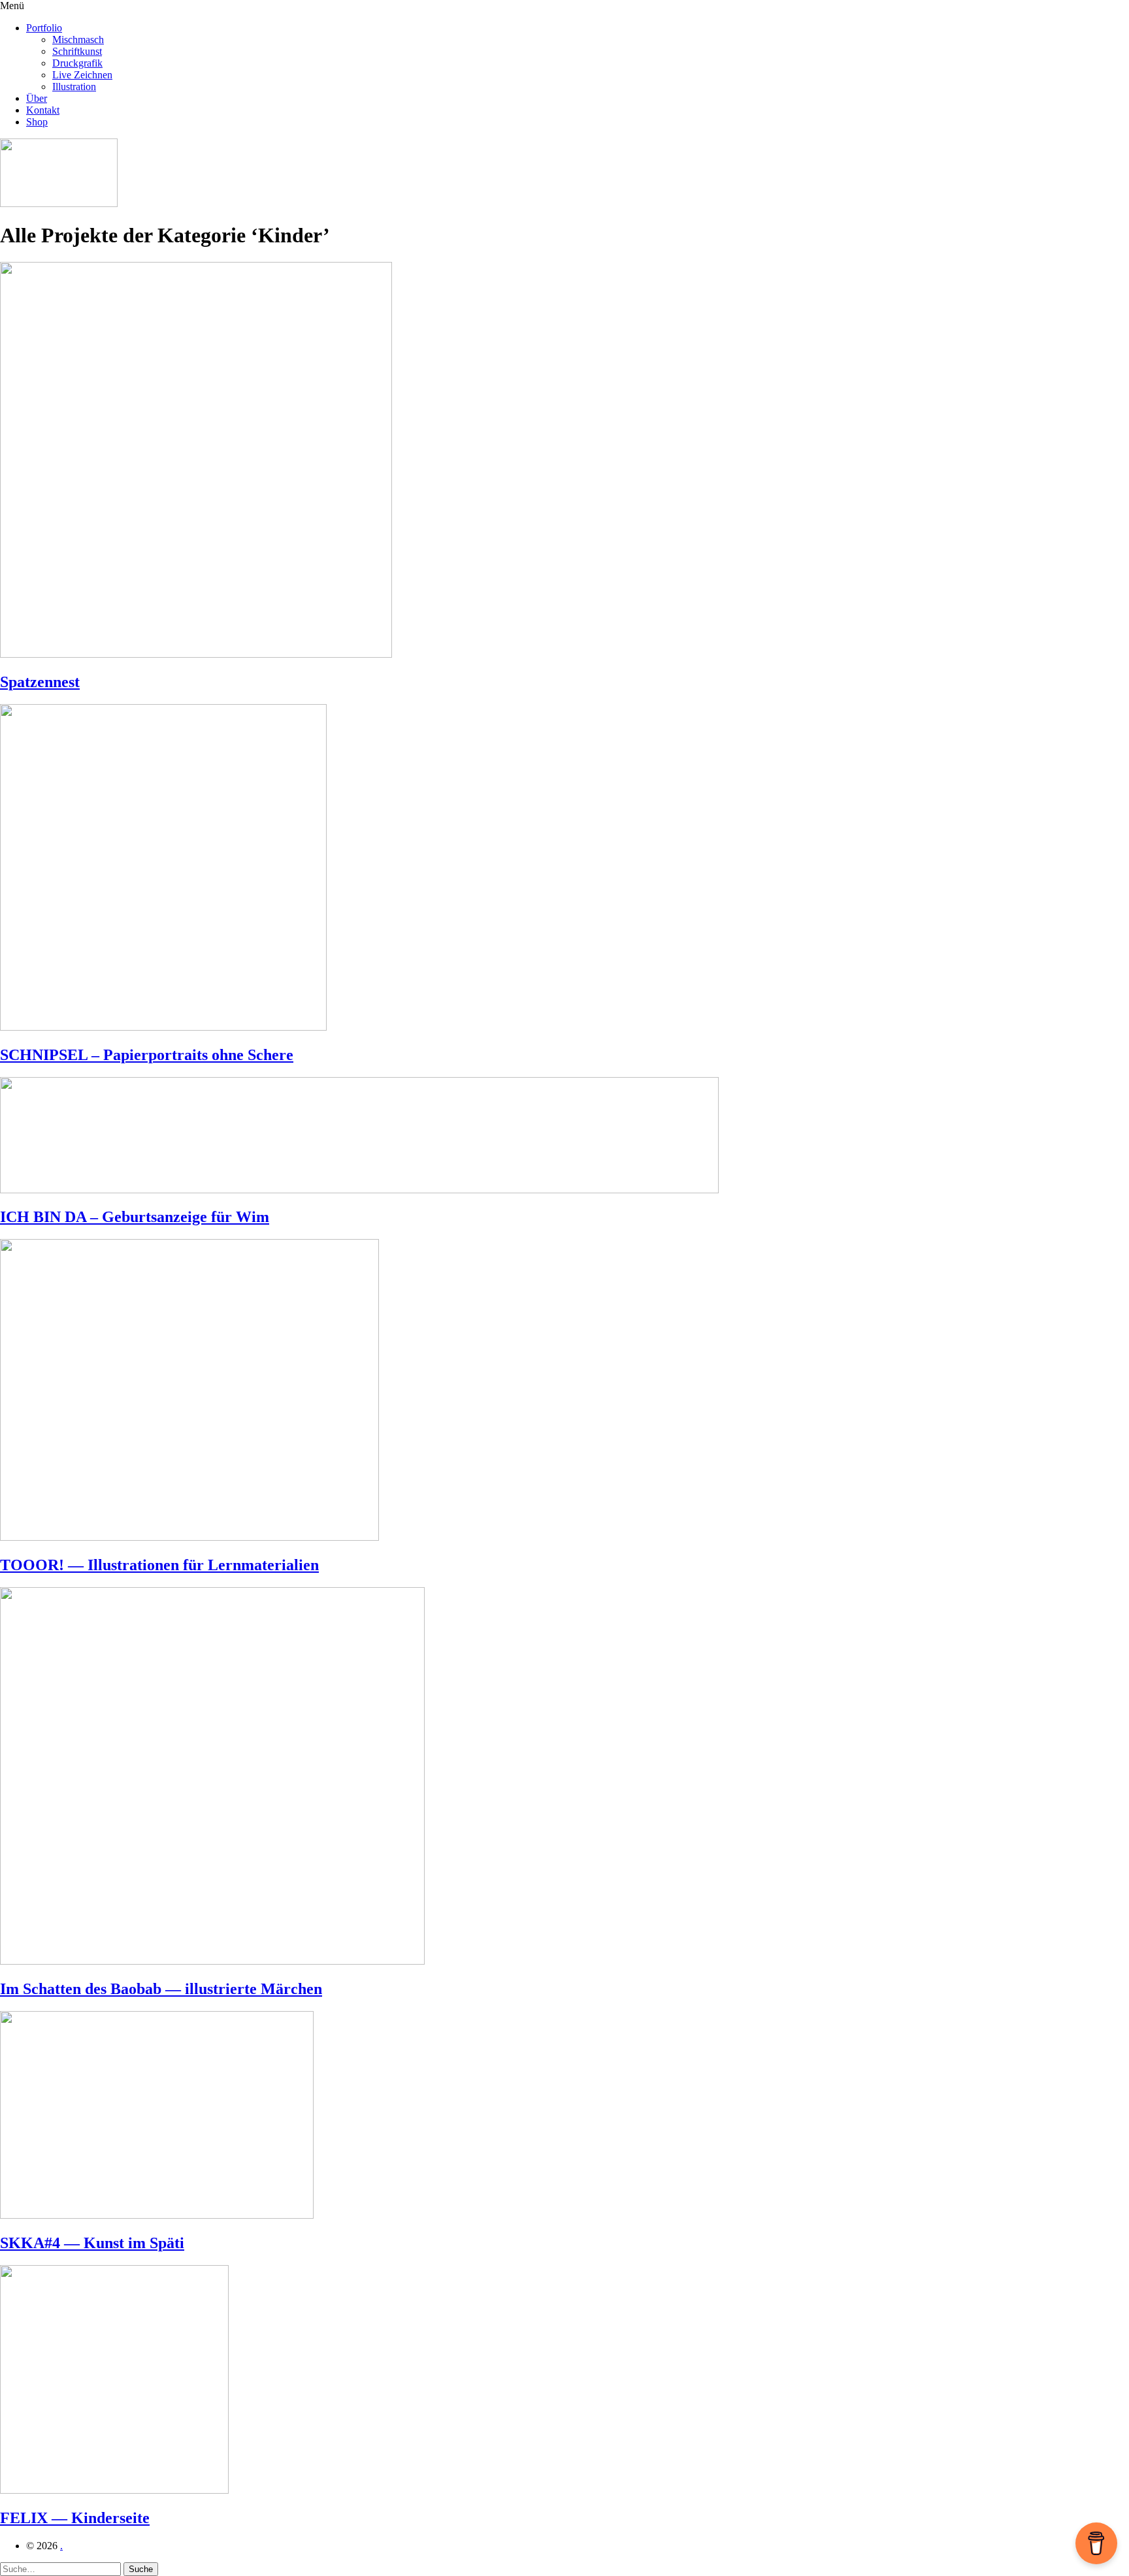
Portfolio (44, 28)
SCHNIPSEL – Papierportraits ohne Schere (147, 1055)
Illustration (74, 87)
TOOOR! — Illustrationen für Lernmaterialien (159, 1565)
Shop (37, 122)
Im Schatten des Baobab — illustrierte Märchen (161, 1989)
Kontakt (43, 110)
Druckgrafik (77, 63)
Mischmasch (78, 40)
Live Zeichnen (82, 75)
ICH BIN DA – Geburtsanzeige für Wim (135, 1217)
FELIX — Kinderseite (75, 2518)
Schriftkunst (77, 51)
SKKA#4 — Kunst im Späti (92, 2243)
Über (37, 98)
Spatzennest (40, 682)
